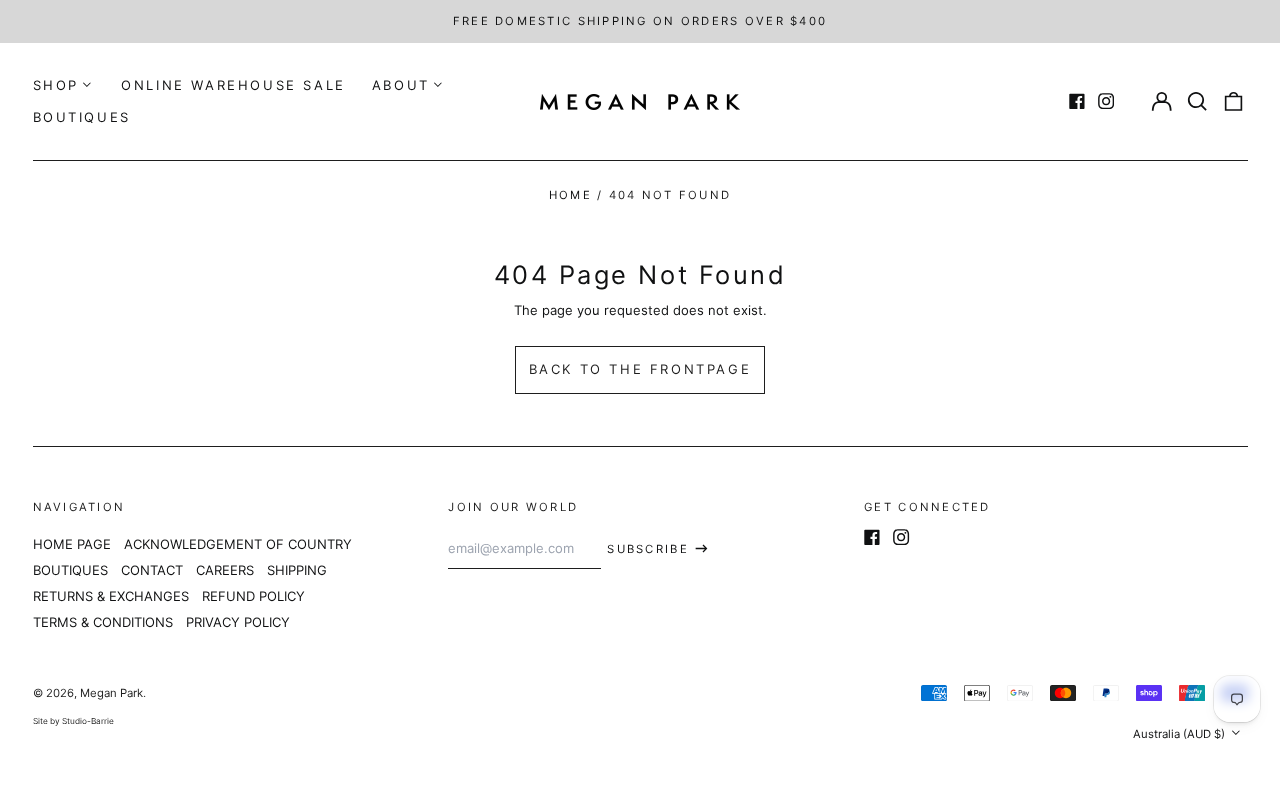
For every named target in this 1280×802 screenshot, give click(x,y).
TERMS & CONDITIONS (103, 622)
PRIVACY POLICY (238, 622)
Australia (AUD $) (1180, 734)
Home (570, 195)
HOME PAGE (72, 544)
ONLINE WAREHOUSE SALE (233, 85)
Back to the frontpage (640, 369)
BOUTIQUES (82, 117)
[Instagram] (1106, 101)
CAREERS (225, 570)
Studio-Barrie (88, 721)
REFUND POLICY (253, 596)
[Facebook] (1077, 101)
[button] (1197, 101)
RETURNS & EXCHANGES (111, 596)
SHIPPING (297, 570)
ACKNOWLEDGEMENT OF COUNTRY (238, 544)
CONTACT (152, 570)
